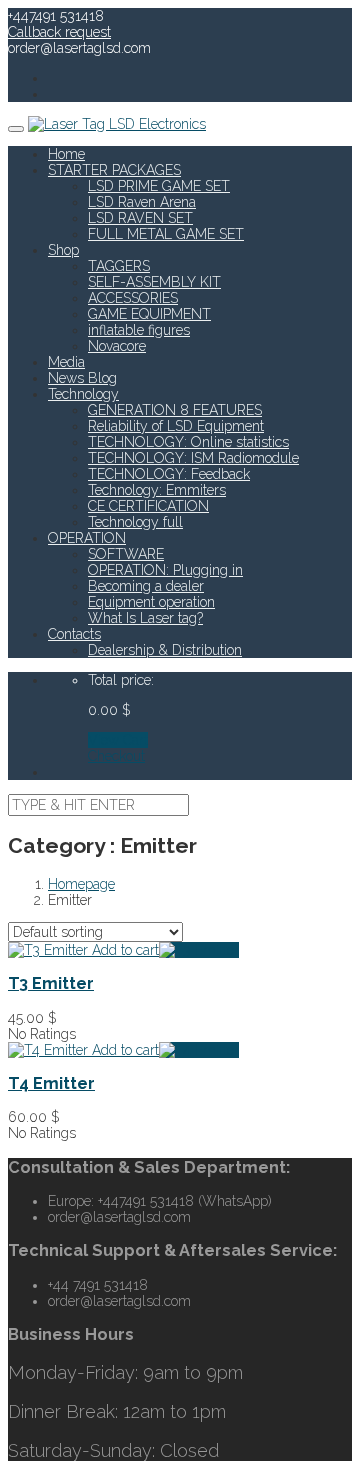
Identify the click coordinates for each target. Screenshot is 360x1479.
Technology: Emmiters (157, 490)
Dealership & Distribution (165, 650)
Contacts (74, 634)
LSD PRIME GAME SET (159, 186)
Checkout (116, 756)
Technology (83, 394)
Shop (63, 250)
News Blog (82, 378)
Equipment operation (151, 602)
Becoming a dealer (146, 586)
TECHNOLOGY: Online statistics (188, 442)
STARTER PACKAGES (114, 170)
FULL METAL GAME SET (166, 234)
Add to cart (123, 950)
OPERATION (87, 538)
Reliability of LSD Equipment (176, 426)
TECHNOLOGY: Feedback (169, 474)
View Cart (118, 740)
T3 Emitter (51, 983)
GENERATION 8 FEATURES (175, 410)
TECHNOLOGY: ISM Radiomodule (193, 458)
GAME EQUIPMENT (149, 314)
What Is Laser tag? (145, 618)
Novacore (117, 346)
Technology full (135, 522)
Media (66, 362)
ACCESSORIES (133, 298)
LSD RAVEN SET (140, 218)
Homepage (81, 884)
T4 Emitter (51, 1083)
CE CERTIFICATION (148, 506)
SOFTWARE (126, 554)
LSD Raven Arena (142, 202)
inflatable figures (139, 330)
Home (66, 154)
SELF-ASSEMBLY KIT (154, 282)
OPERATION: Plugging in (165, 570)
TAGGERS (119, 266)
